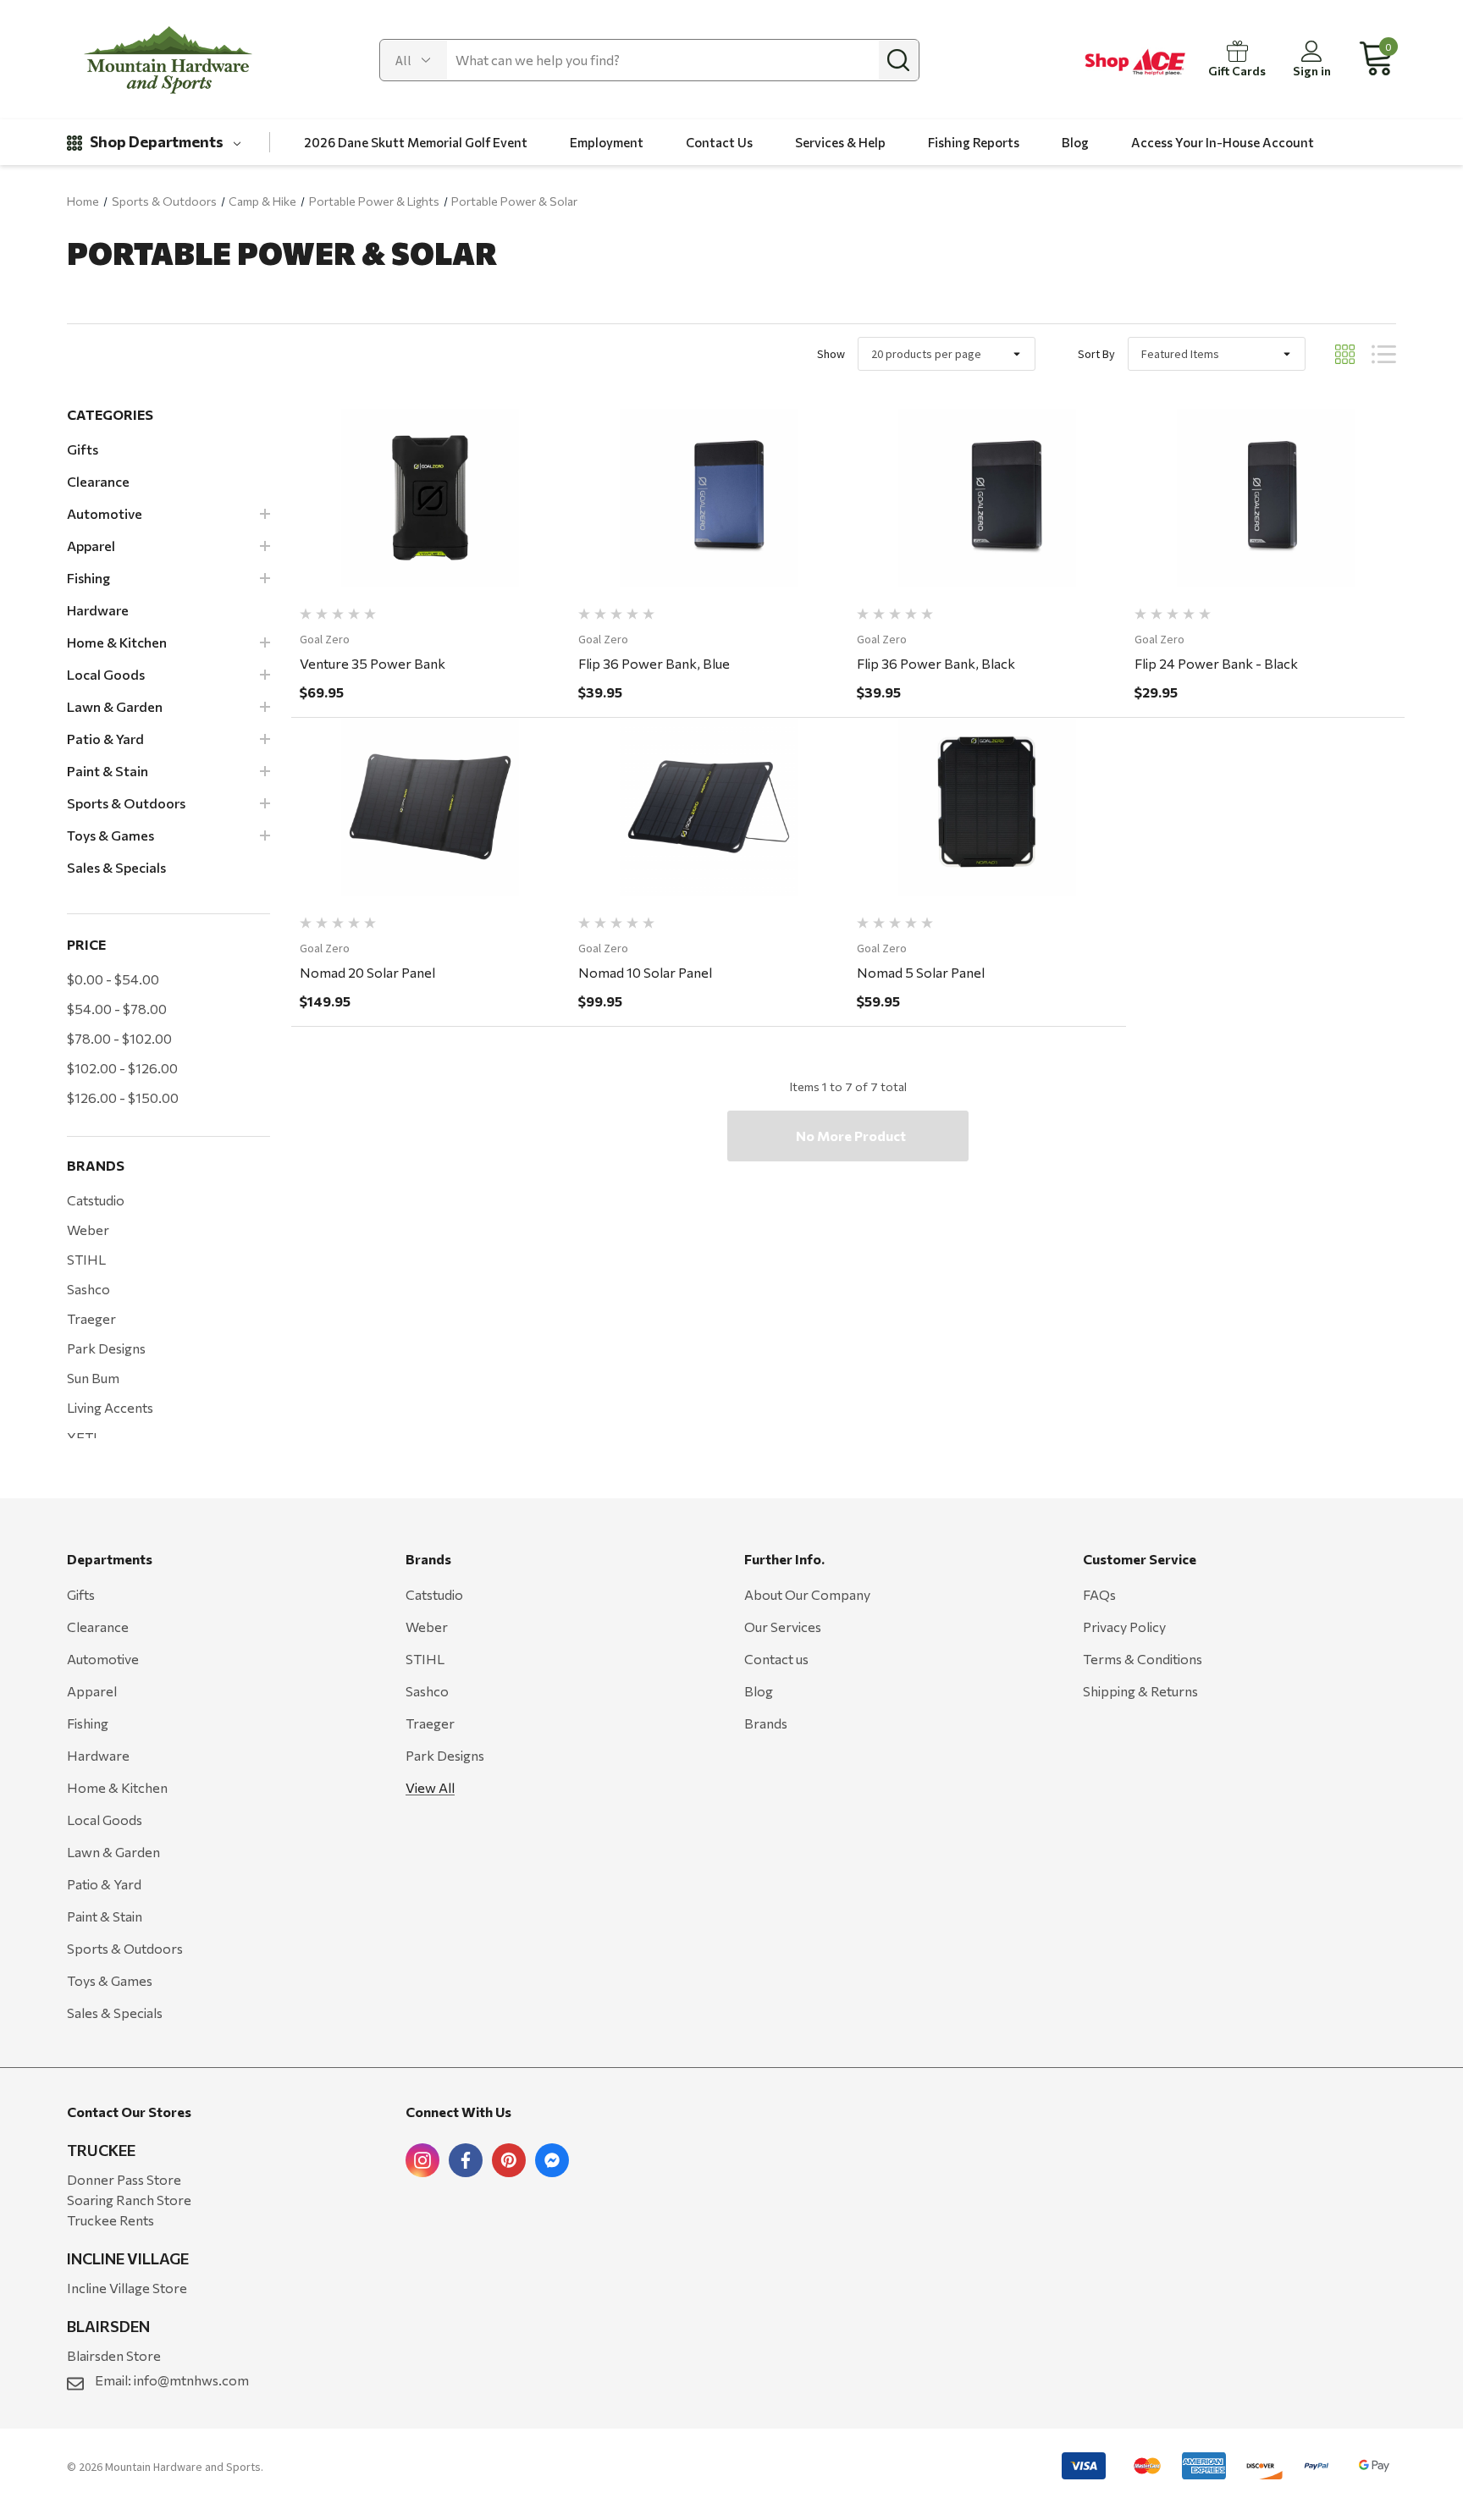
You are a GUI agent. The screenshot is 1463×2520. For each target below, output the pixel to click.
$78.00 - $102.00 (119, 1038)
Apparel (92, 1691)
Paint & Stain (105, 1916)
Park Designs (106, 1348)
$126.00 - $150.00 (123, 1097)
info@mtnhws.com (191, 2380)
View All (430, 1787)
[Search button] (898, 60)
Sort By (1096, 354)
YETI (82, 1437)
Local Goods (105, 1820)
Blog (759, 1691)
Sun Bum (93, 1378)
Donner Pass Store (124, 2179)
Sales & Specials (115, 2013)
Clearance (98, 1627)
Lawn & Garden (113, 1852)
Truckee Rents (110, 2220)
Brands (766, 1723)
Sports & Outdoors (125, 1948)
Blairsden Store (114, 2355)
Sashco (88, 1289)
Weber (88, 1230)
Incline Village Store (127, 2288)
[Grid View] (1345, 354)
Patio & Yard (104, 1884)
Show (831, 354)
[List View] (1384, 354)
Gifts (81, 1594)
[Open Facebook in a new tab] (466, 2160)
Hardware (98, 1755)
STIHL (86, 1259)
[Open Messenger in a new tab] (552, 2160)
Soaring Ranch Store (129, 2200)
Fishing (88, 1723)
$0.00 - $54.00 (113, 979)
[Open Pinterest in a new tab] (509, 2160)
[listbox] (1217, 354)
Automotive (103, 1659)
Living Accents (110, 1407)
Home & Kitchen (117, 1787)
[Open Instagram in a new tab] (422, 2160)
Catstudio (96, 1200)
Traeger (91, 1318)
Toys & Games (110, 1980)
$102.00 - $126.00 (122, 1068)
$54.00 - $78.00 (117, 1009)
